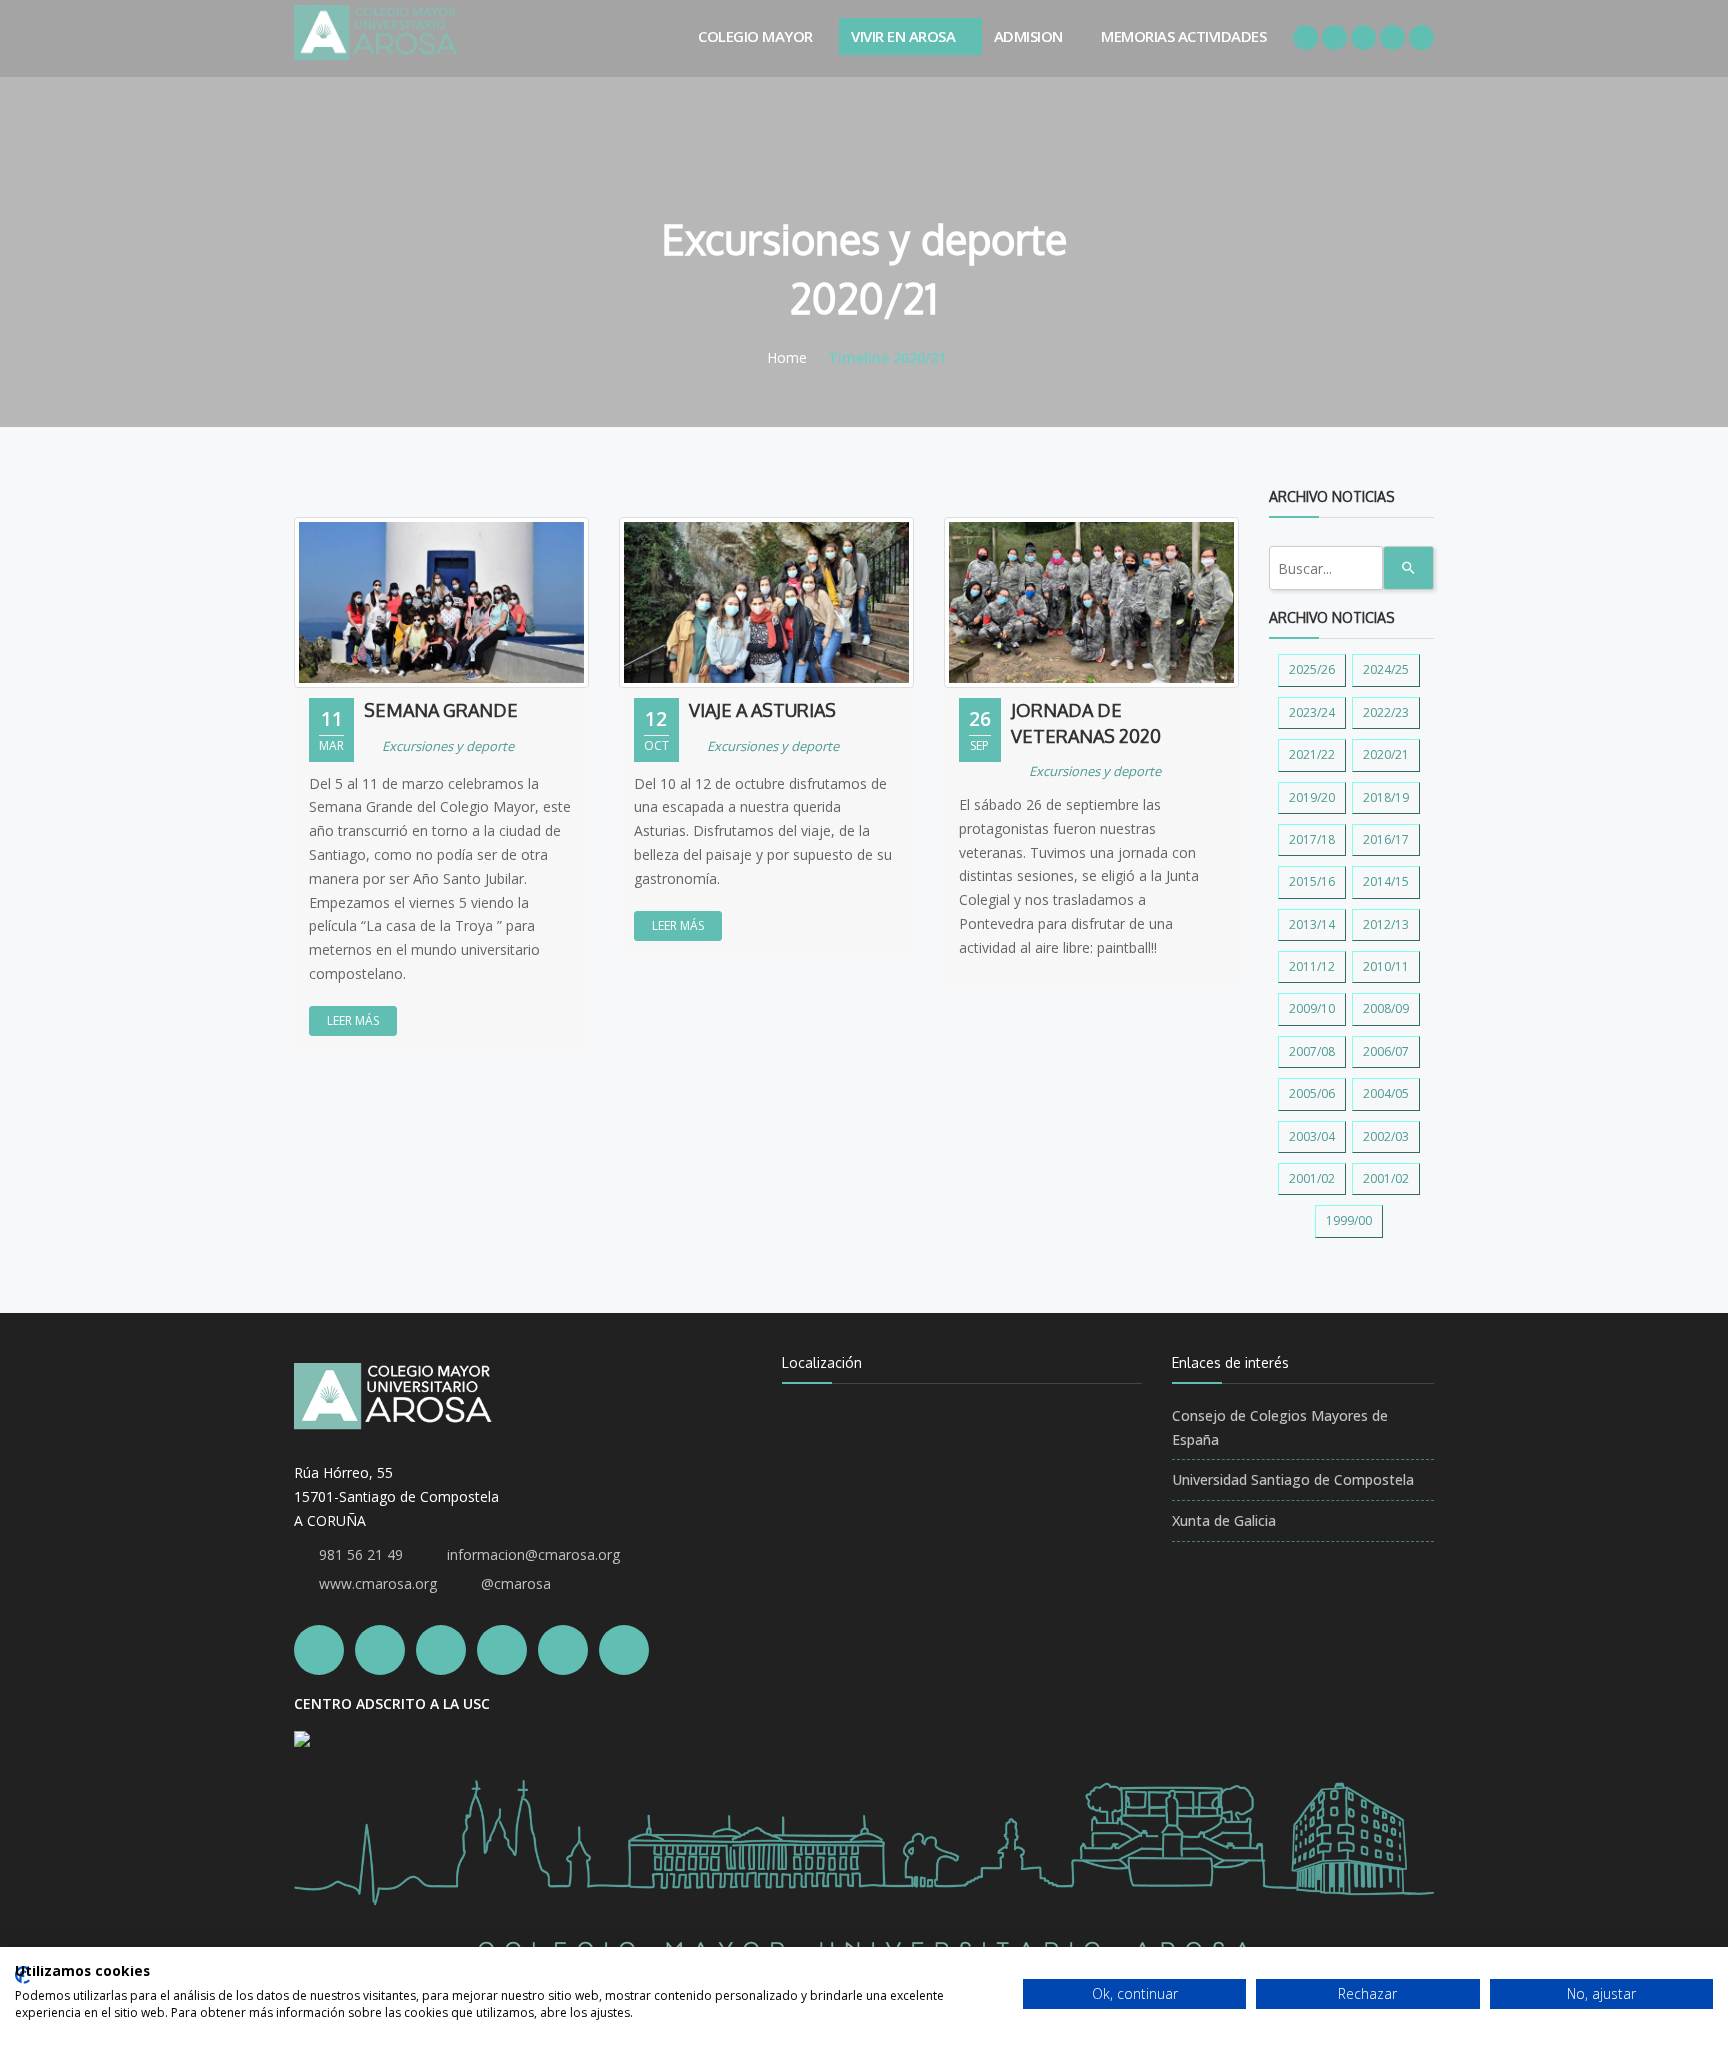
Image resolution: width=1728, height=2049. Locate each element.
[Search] (1408, 568)
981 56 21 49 (361, 1554)
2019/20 (1312, 797)
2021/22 (1312, 754)
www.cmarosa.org (378, 1583)
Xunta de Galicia (1224, 1520)
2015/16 (1312, 881)
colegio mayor (755, 36)
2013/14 (1312, 924)
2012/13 (1386, 924)
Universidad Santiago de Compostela (1293, 1479)
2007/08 (1312, 1051)
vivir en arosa (903, 36)
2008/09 (1386, 1008)
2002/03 (1386, 1136)
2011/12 (1312, 966)
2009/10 (1312, 1008)
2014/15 (1386, 881)
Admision (1028, 36)
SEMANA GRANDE (441, 710)
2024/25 (1386, 669)
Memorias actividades (1183, 36)
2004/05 (1386, 1093)
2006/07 (1386, 1051)
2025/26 (1312, 669)
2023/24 (1312, 712)
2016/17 (1386, 839)
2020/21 (1386, 754)
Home (787, 357)
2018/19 (1386, 797)
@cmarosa (516, 1583)
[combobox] (1326, 568)
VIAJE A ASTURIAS (762, 710)
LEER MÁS (353, 1020)
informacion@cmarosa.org (533, 1554)
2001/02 (1312, 1178)
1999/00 (1349, 1220)
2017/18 (1312, 839)
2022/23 (1386, 712)
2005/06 (1312, 1093)
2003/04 (1312, 1136)
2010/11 (1386, 966)
